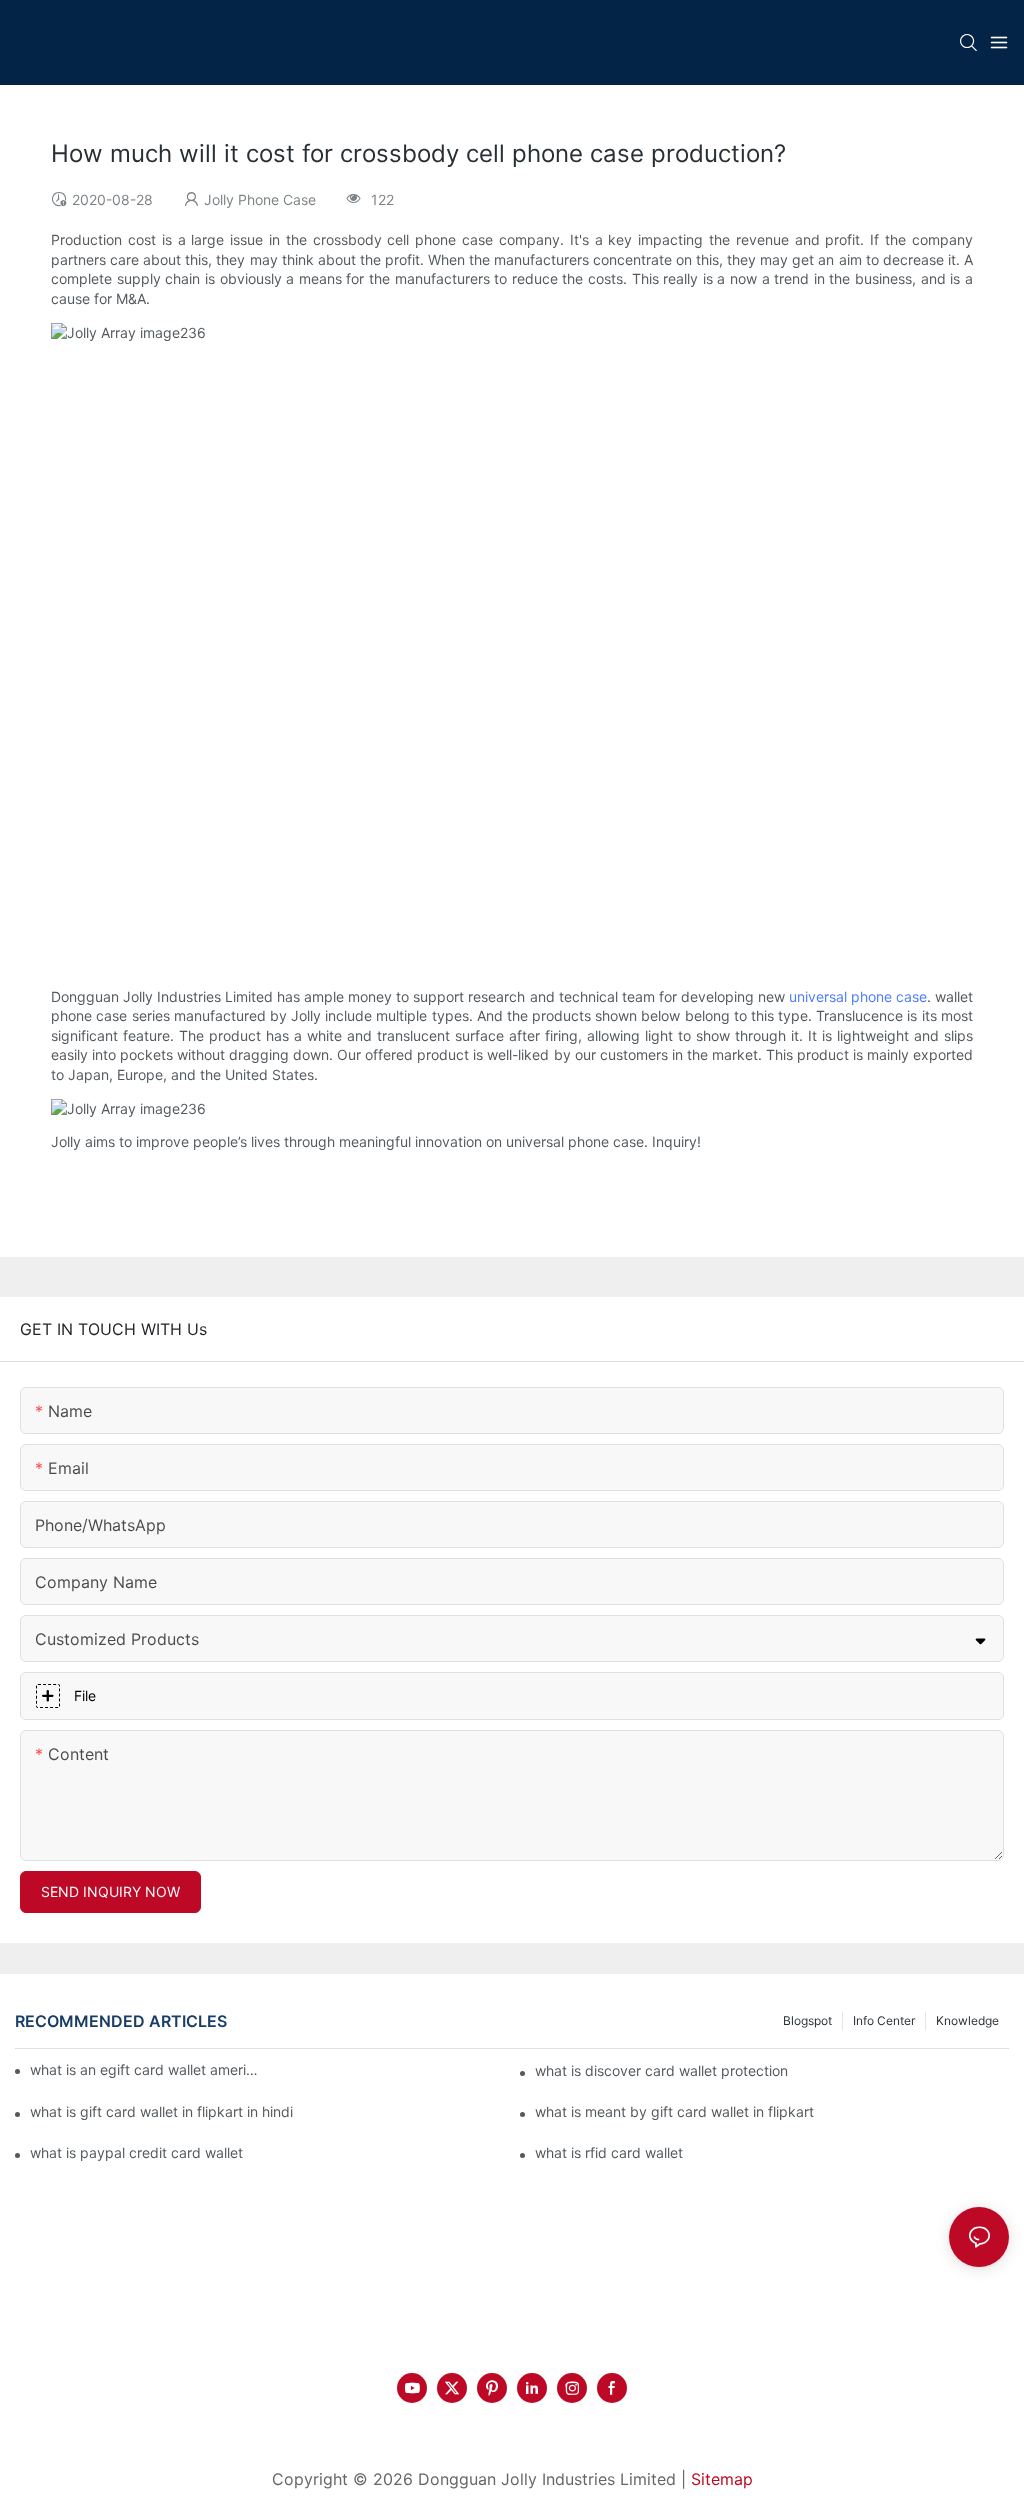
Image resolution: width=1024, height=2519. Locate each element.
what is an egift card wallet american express (144, 2069)
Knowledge (967, 2020)
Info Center (884, 2020)
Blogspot (807, 2020)
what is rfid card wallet (609, 2152)
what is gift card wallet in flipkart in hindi (161, 2111)
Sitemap (722, 2479)
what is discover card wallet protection (661, 2070)
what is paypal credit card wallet (136, 2152)
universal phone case (858, 996)
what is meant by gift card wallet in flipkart (674, 2111)
